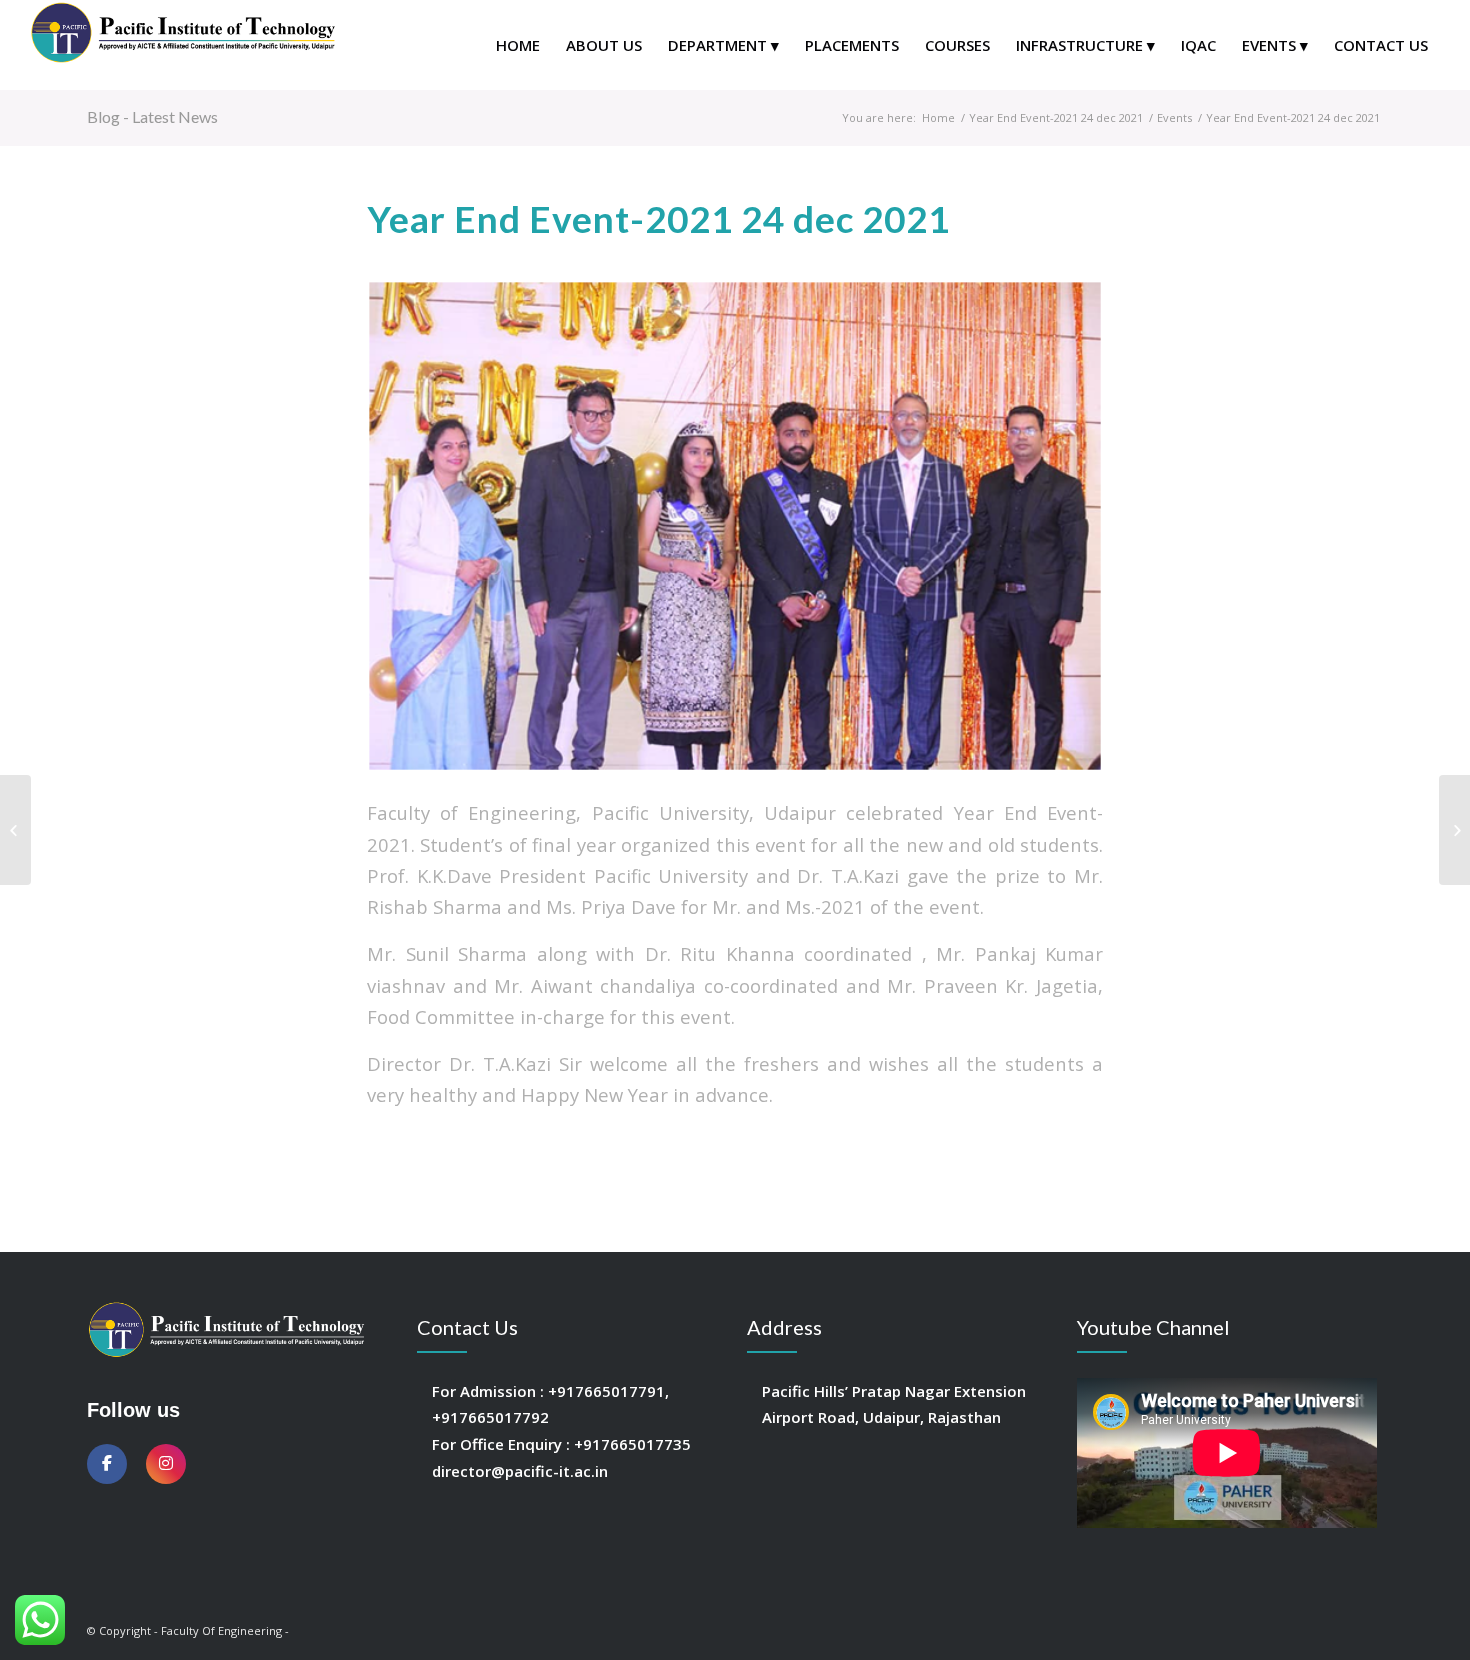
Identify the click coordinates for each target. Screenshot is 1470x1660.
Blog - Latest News (152, 116)
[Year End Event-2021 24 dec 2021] (735, 526)
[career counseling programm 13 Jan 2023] (1454, 830)
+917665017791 (606, 1391)
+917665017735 (632, 1444)
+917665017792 (490, 1417)
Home (938, 117)
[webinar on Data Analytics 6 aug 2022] (15, 830)
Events (1174, 117)
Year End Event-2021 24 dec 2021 (1056, 117)
